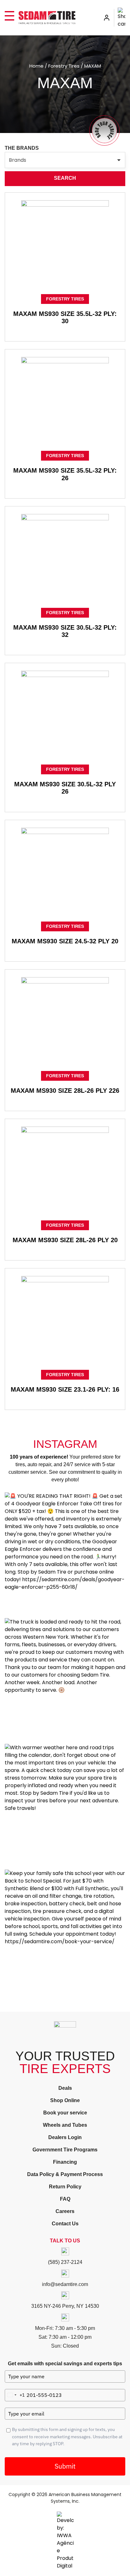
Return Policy (65, 2187)
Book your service (65, 2113)
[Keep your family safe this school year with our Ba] (65, 1930)
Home (36, 66)
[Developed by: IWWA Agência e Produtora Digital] (65, 2541)
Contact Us (65, 2224)
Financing (65, 2162)
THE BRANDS (22, 148)
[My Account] (107, 18)
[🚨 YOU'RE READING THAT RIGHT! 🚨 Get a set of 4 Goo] (65, 1553)
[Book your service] (104, 130)
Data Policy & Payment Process (65, 2174)
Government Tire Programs (65, 2150)
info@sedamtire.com (65, 2284)
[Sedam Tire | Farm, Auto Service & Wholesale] (47, 18)
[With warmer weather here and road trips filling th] (65, 1804)
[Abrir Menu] (9, 16)
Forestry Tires (64, 66)
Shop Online (65, 2100)
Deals (65, 2088)
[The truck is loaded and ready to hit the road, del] (65, 1678)
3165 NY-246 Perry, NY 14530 (65, 2306)
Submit (65, 2466)
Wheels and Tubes (65, 2125)
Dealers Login (65, 2137)
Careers (65, 2211)
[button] (65, 160)
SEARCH (65, 178)
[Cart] (121, 18)
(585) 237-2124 (65, 2262)
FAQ (65, 2199)
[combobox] (15, 2395)
